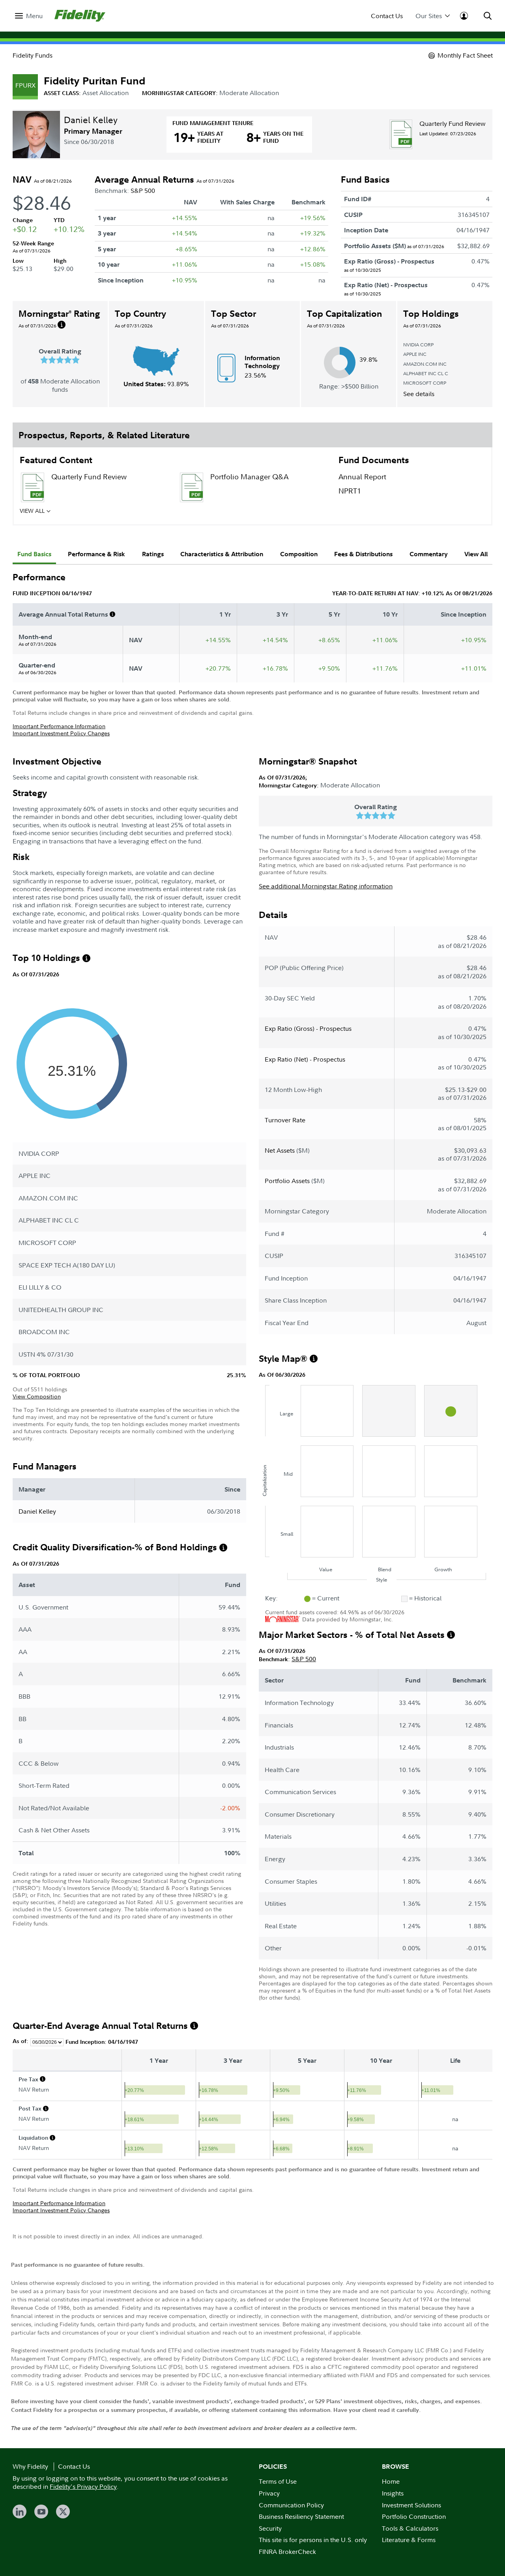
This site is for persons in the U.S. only (313, 2540)
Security (270, 2528)
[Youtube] (41, 2512)
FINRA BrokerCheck (287, 2552)
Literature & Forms (409, 2540)
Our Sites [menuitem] (429, 16)
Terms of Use (278, 2481)
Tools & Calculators (410, 2528)
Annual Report (362, 477)
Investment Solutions (411, 2505)
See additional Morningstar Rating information (326, 886)
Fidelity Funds (33, 55)
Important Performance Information (59, 726)
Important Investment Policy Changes (61, 733)
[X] (63, 2512)
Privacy (269, 2493)
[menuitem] (29, 16)
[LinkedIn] (20, 2512)
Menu (34, 16)
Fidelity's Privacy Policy (83, 2486)
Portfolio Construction (414, 2516)
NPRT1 (350, 491)
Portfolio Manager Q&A (249, 477)
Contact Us (387, 16)
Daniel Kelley (91, 120)
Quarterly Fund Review (453, 123)
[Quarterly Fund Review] (401, 134)
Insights (393, 2493)
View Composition (37, 1396)
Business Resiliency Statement (301, 2516)
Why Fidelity (30, 2466)
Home (391, 2481)
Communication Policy (291, 2505)
